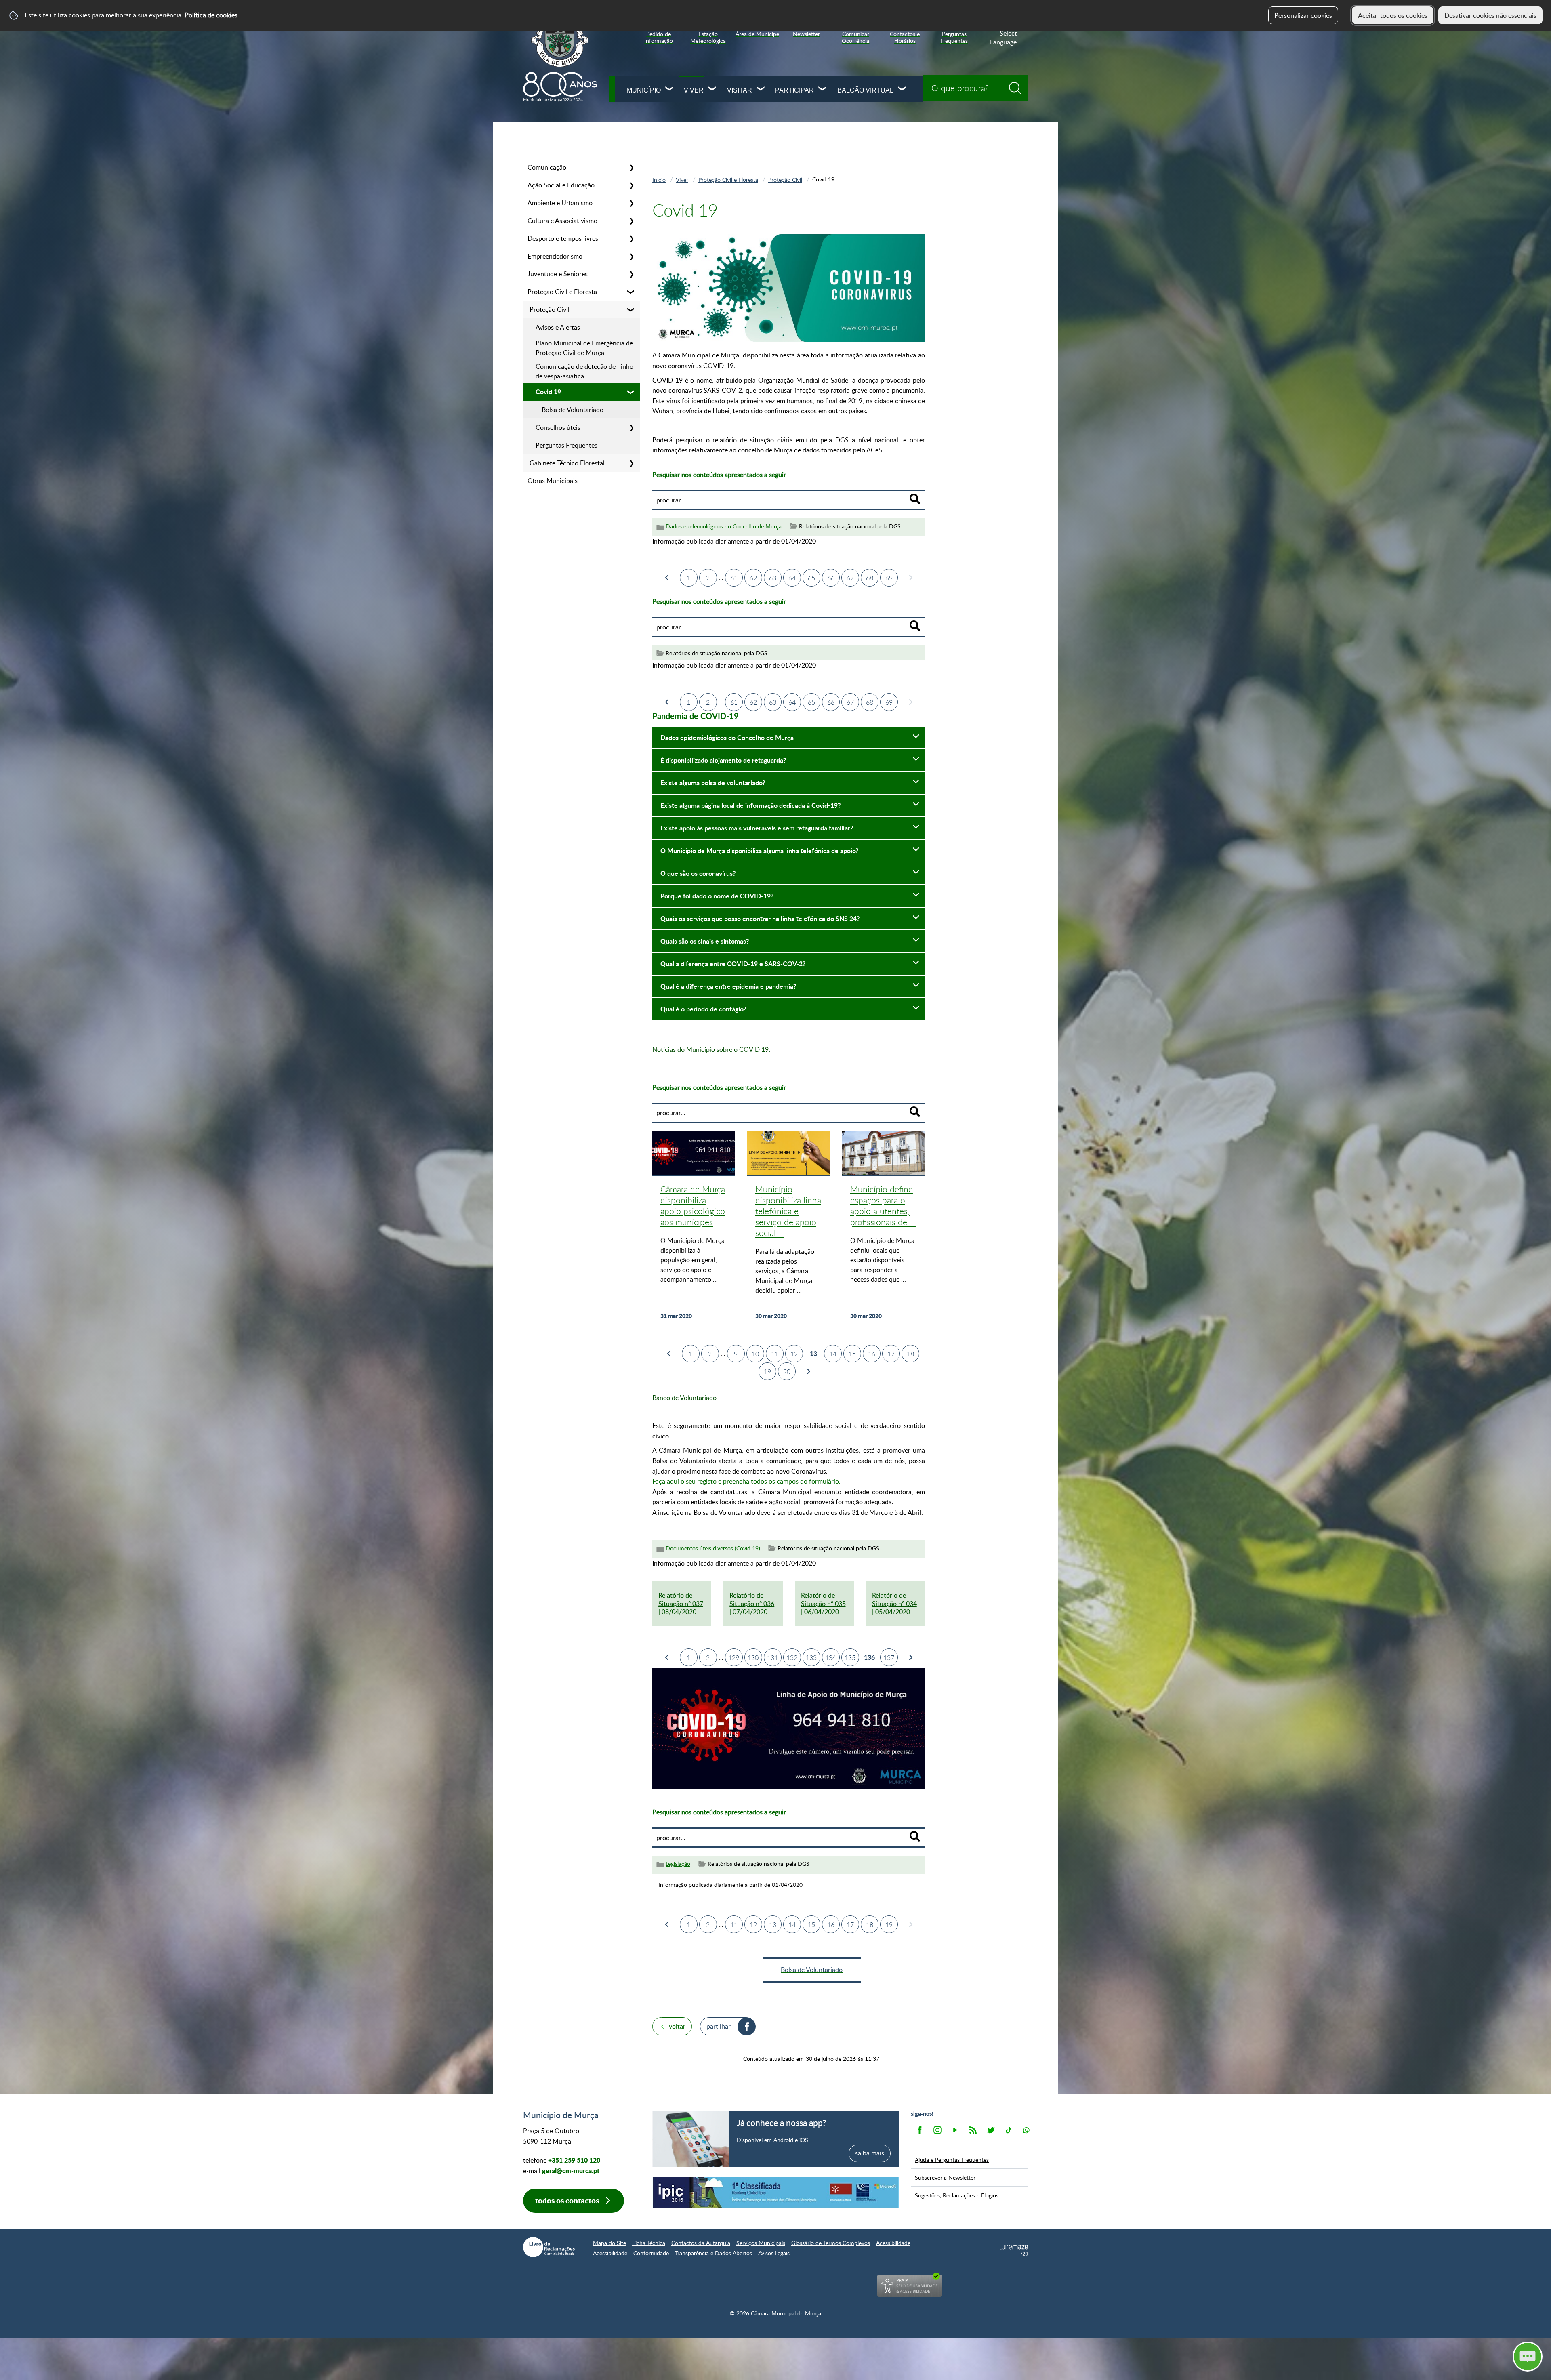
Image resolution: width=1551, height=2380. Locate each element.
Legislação (678, 1864)
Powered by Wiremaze (1014, 2250)
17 (891, 1354)
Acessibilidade (893, 2243)
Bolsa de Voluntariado (573, 410)
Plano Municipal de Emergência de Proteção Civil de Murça (584, 348)
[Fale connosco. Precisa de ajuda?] (1457, 2356)
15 (852, 1354)
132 (792, 1658)
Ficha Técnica (649, 2243)
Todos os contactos (567, 2200)
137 (889, 1658)
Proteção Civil (550, 309)
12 (794, 1354)
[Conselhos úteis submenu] (631, 427)
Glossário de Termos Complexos (831, 2243)
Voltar (677, 2026)
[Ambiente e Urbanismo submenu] (631, 203)
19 (767, 1372)
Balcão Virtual (865, 90)
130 (753, 1658)
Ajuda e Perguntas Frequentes (952, 2159)
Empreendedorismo (555, 256)
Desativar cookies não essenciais (1490, 15)
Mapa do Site (609, 2243)
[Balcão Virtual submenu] (902, 89)
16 (872, 1354)
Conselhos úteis (558, 427)
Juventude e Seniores (558, 274)
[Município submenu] (670, 89)
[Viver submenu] (712, 89)
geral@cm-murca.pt (571, 2171)
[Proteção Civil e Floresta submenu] (631, 292)
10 (755, 1354)
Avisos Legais (774, 2253)
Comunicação (547, 167)
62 (753, 578)
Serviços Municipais (761, 2243)
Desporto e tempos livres (563, 238)
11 (775, 1354)
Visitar (740, 90)
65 (811, 578)
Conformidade (651, 2253)
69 (889, 578)
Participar (794, 90)
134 (831, 1658)
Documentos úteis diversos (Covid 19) (713, 1548)
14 (833, 1354)
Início (659, 179)
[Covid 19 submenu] (631, 392)
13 (773, 1925)
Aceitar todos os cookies (1393, 15)
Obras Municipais (553, 481)
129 (734, 1658)
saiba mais (870, 2153)
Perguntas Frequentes (566, 445)
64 (792, 578)
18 (910, 1354)
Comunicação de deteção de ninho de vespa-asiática (584, 371)
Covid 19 (548, 392)
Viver (694, 90)
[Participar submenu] (823, 89)
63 (773, 578)
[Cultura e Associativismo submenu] (631, 221)
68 (870, 578)
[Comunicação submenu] (631, 167)
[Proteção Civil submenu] (631, 309)
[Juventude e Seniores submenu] (631, 274)
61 (734, 578)
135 (850, 1658)
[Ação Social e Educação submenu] (631, 185)
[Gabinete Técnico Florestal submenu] (631, 463)
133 (811, 1658)
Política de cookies (211, 15)
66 (831, 578)
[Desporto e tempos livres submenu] (631, 238)
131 (772, 1658)
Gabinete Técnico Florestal (567, 463)
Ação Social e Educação (561, 185)
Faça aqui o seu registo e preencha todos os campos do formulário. (746, 1481)
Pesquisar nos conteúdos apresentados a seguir (719, 475)
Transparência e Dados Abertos (714, 2253)
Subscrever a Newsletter (945, 2177)
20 (787, 1372)
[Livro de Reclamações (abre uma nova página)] (549, 2247)
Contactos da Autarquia (701, 2243)
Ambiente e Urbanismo (560, 203)
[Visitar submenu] (761, 89)
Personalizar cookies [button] (1303, 15)
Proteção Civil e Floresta (562, 292)
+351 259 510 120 (574, 2160)
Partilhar (719, 2026)
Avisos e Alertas (558, 327)
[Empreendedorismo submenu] (631, 256)
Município (644, 90)
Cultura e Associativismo (562, 221)
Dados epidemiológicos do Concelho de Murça (724, 526)
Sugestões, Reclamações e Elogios (957, 2195)
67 (850, 578)
